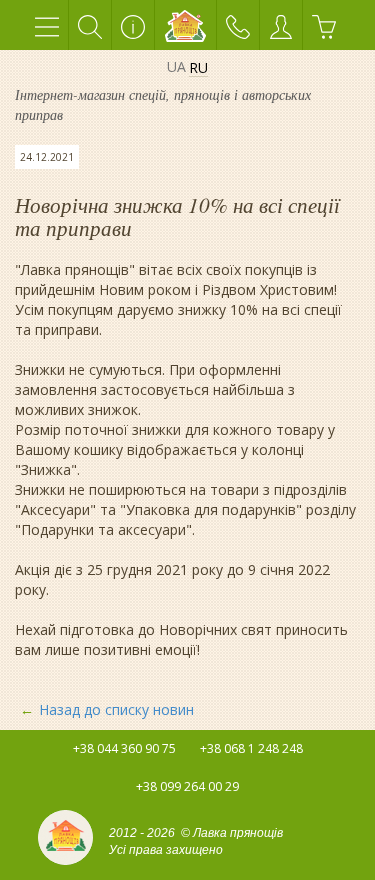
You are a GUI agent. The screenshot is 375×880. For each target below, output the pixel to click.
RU (198, 68)
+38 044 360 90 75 (124, 748)
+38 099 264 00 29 (187, 786)
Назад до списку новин (116, 709)
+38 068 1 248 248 (251, 748)
